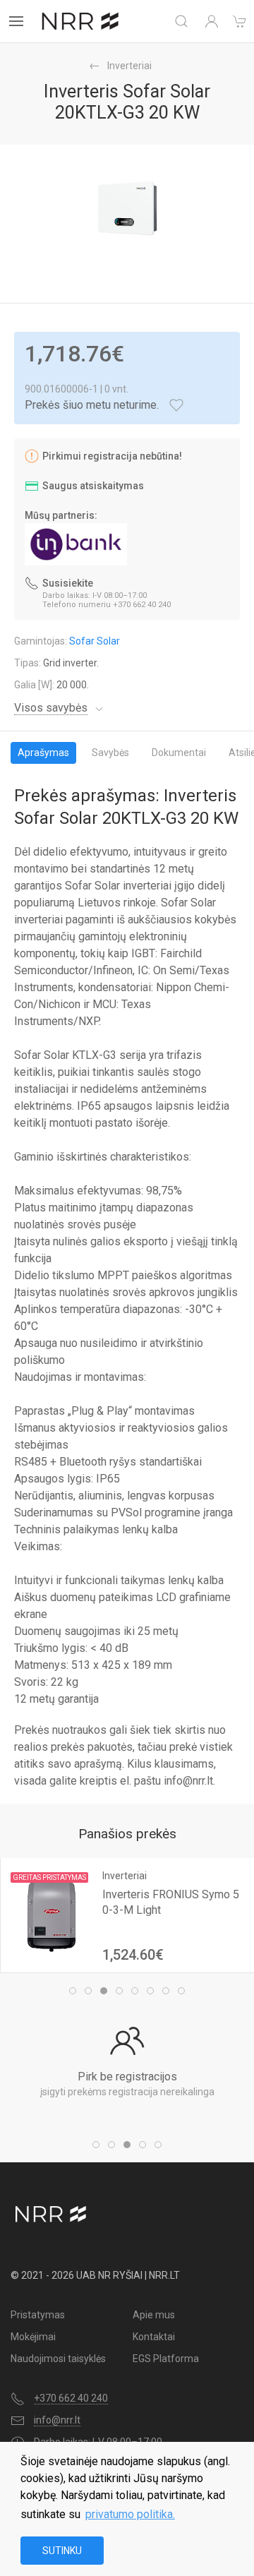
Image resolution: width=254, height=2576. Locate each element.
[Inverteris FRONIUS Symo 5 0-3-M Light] (52, 1915)
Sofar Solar (95, 641)
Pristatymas (38, 2315)
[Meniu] (16, 21)
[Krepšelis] (240, 21)
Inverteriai (129, 66)
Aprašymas (43, 753)
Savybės (110, 753)
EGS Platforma (166, 2359)
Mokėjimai (33, 2337)
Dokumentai (179, 753)
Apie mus (154, 2315)
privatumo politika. (130, 2514)
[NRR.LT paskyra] (212, 21)
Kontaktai (154, 2337)
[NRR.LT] (80, 21)
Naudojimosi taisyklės (58, 2359)
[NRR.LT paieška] (181, 21)
